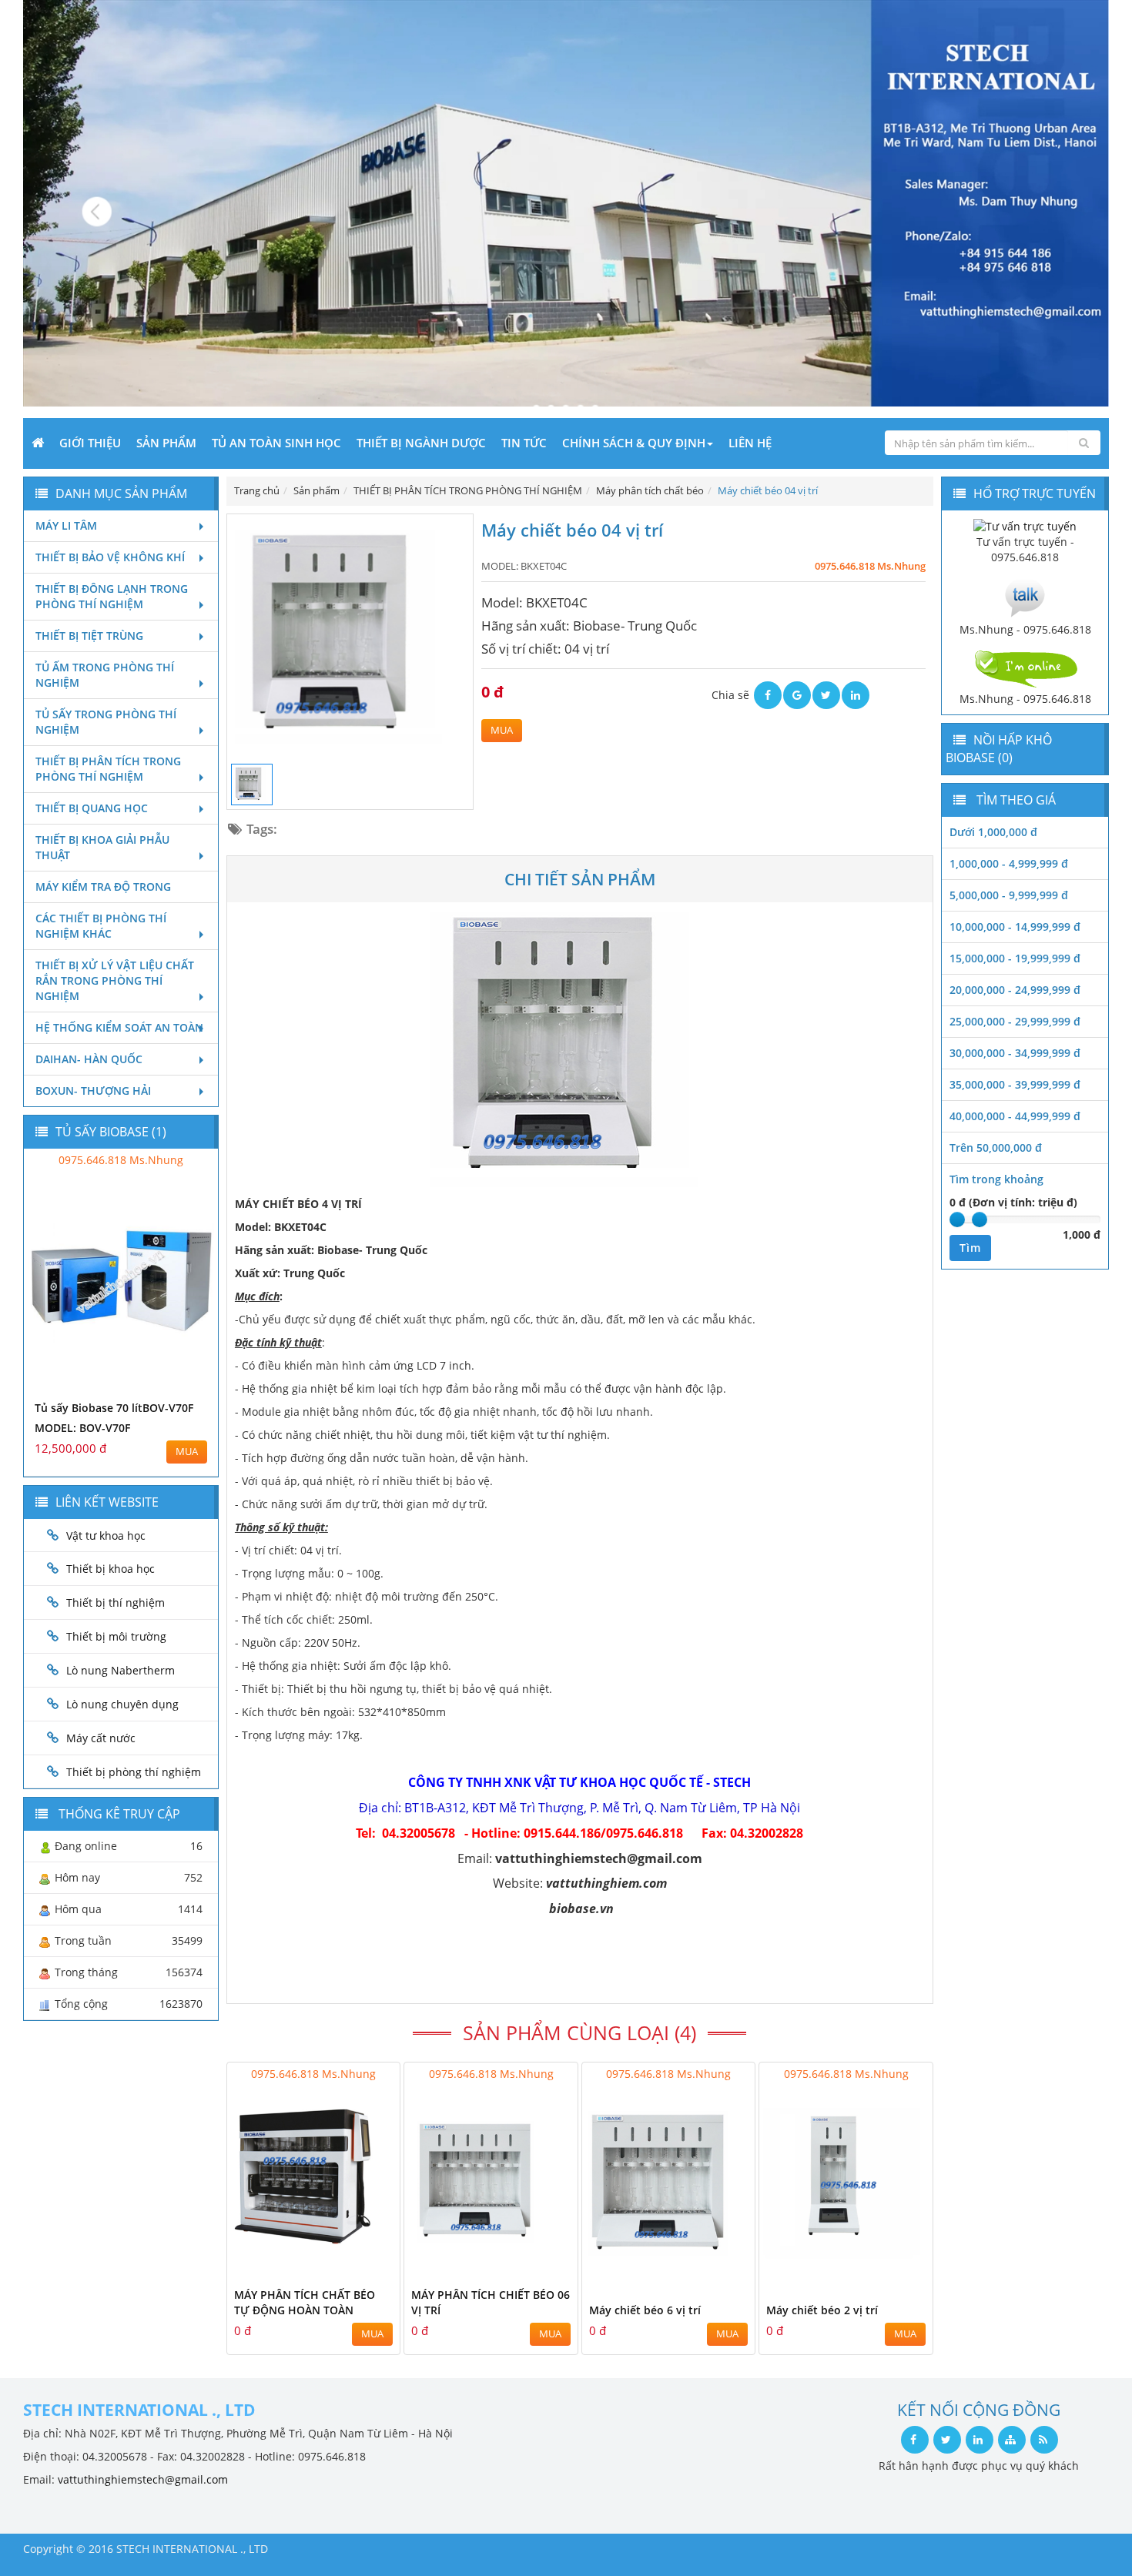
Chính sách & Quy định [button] (634, 443)
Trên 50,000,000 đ (996, 1147)
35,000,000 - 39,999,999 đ (1015, 1084)
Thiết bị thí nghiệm (116, 1602)
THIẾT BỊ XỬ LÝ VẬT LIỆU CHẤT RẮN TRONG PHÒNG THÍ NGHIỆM (115, 980)
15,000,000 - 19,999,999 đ (1015, 958)
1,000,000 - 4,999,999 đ (1009, 863)
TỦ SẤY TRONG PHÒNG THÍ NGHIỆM (106, 722)
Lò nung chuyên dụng (122, 1704)
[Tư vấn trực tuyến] (1025, 525)
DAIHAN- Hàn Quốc (89, 1059)
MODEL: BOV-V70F (82, 1428)
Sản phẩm (166, 443)
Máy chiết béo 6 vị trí (645, 2310)
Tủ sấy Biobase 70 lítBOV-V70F (114, 1408)
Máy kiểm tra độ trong (103, 887)
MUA (502, 730)
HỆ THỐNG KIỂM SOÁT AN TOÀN (119, 1027)
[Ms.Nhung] (1025, 596)
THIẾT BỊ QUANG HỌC (92, 808)
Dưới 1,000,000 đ (993, 832)
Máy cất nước (101, 1738)
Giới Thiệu (90, 443)
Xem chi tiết (357, 2268)
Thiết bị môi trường (116, 1636)
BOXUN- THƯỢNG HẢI (93, 1091)
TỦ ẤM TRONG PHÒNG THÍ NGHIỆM (105, 675)
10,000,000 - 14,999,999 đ (1015, 927)
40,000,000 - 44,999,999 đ (1015, 1116)
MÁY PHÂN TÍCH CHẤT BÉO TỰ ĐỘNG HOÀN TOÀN (305, 2302)
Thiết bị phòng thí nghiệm (134, 1772)
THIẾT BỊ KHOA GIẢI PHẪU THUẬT (102, 847)
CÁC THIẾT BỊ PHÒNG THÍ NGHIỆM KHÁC (101, 926)
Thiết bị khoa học (111, 1569)
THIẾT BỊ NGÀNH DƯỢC (421, 443)
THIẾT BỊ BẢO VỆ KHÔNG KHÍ (110, 557)
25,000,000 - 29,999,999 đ (1015, 1021)
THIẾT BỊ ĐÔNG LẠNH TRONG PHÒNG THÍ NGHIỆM (112, 596)
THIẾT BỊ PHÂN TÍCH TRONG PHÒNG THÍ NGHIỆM (108, 769)
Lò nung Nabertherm (121, 1670)
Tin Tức (524, 443)
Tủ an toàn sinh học (276, 443)
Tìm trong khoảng (996, 1179)
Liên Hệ (750, 443)
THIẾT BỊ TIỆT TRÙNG (89, 636)
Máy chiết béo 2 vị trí (822, 2310)
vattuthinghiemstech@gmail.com (143, 2479)
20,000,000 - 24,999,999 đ (1015, 990)
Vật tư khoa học (106, 1536)
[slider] (957, 1219)
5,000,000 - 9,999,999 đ (1009, 895)
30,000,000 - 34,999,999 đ (1015, 1053)
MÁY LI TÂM (66, 525)
